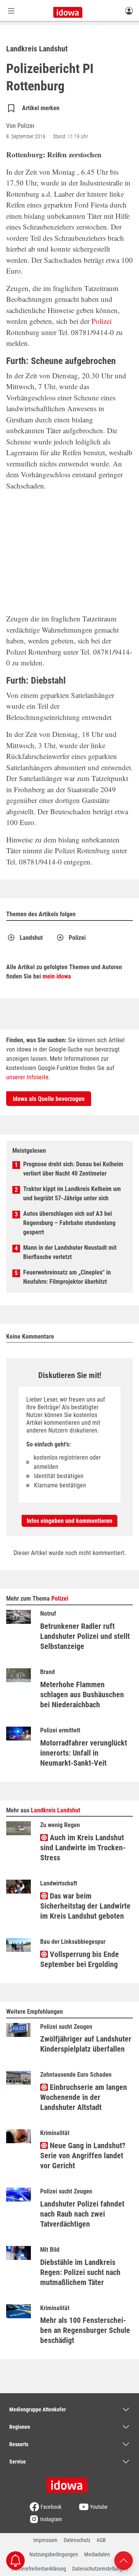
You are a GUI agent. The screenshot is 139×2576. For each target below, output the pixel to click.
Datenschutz (77, 2540)
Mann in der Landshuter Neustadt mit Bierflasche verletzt (70, 1252)
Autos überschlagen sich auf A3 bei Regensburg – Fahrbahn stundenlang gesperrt (69, 1223)
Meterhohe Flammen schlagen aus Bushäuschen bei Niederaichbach (82, 1695)
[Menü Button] (11, 11)
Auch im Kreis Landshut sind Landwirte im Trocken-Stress (83, 1848)
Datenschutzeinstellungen (100, 2569)
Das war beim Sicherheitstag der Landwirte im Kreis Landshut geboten (85, 1906)
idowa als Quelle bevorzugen (49, 1099)
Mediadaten (97, 2554)
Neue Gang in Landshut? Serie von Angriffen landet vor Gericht (83, 2156)
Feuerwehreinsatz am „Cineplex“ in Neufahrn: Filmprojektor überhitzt (67, 1277)
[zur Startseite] (69, 2482)
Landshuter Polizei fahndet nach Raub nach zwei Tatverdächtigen (82, 2214)
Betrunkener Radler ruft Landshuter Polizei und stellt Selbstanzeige (85, 1636)
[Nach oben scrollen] (124, 2560)
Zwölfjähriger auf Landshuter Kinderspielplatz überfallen (86, 2044)
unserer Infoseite (27, 1077)
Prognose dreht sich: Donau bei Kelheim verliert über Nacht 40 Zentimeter (73, 1169)
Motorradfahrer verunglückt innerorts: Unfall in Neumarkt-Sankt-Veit (84, 1753)
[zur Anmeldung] (129, 10)
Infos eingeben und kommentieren (69, 1521)
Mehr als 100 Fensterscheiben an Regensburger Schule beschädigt (85, 2330)
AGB (101, 2540)
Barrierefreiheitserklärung (39, 2569)
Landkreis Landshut (56, 1810)
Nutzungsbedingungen (54, 2554)
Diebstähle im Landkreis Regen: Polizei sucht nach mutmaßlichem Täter (80, 2272)
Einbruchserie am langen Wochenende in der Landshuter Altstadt (84, 2097)
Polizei (102, 321)
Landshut (31, 938)
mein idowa (57, 976)
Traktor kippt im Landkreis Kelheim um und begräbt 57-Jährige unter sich (72, 1194)
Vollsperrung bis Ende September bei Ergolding (80, 1959)
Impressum (45, 2540)
